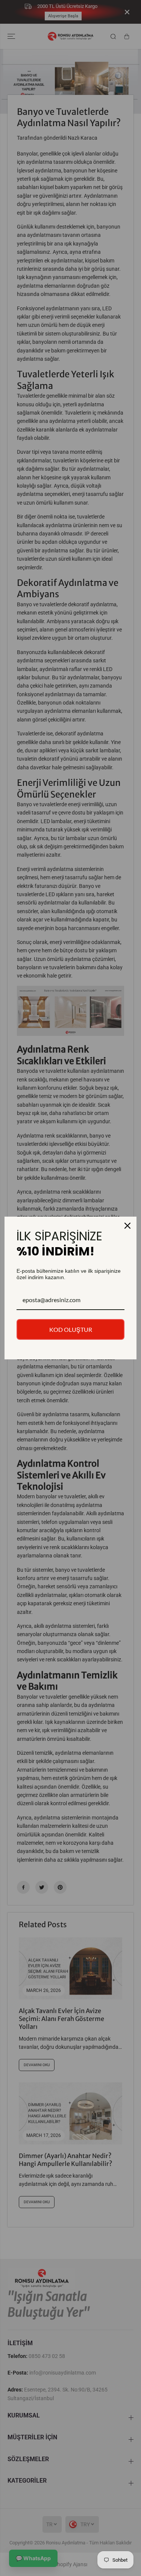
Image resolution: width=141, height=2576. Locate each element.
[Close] (127, 1226)
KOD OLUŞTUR (71, 1329)
